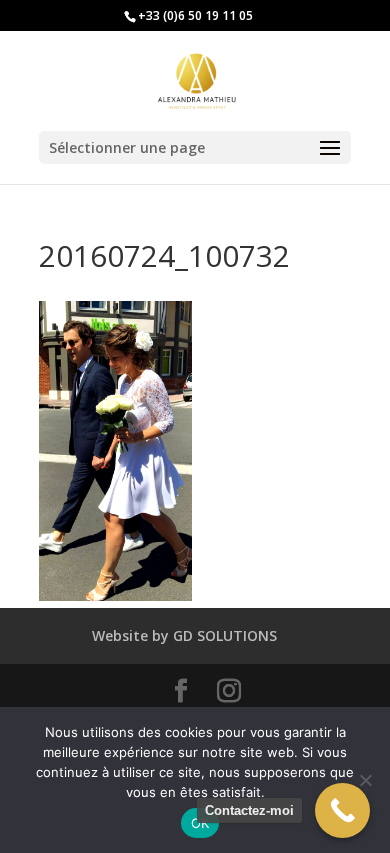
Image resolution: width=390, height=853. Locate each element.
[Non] (365, 780)
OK (200, 823)
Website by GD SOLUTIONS (184, 635)
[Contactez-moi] (342, 810)
